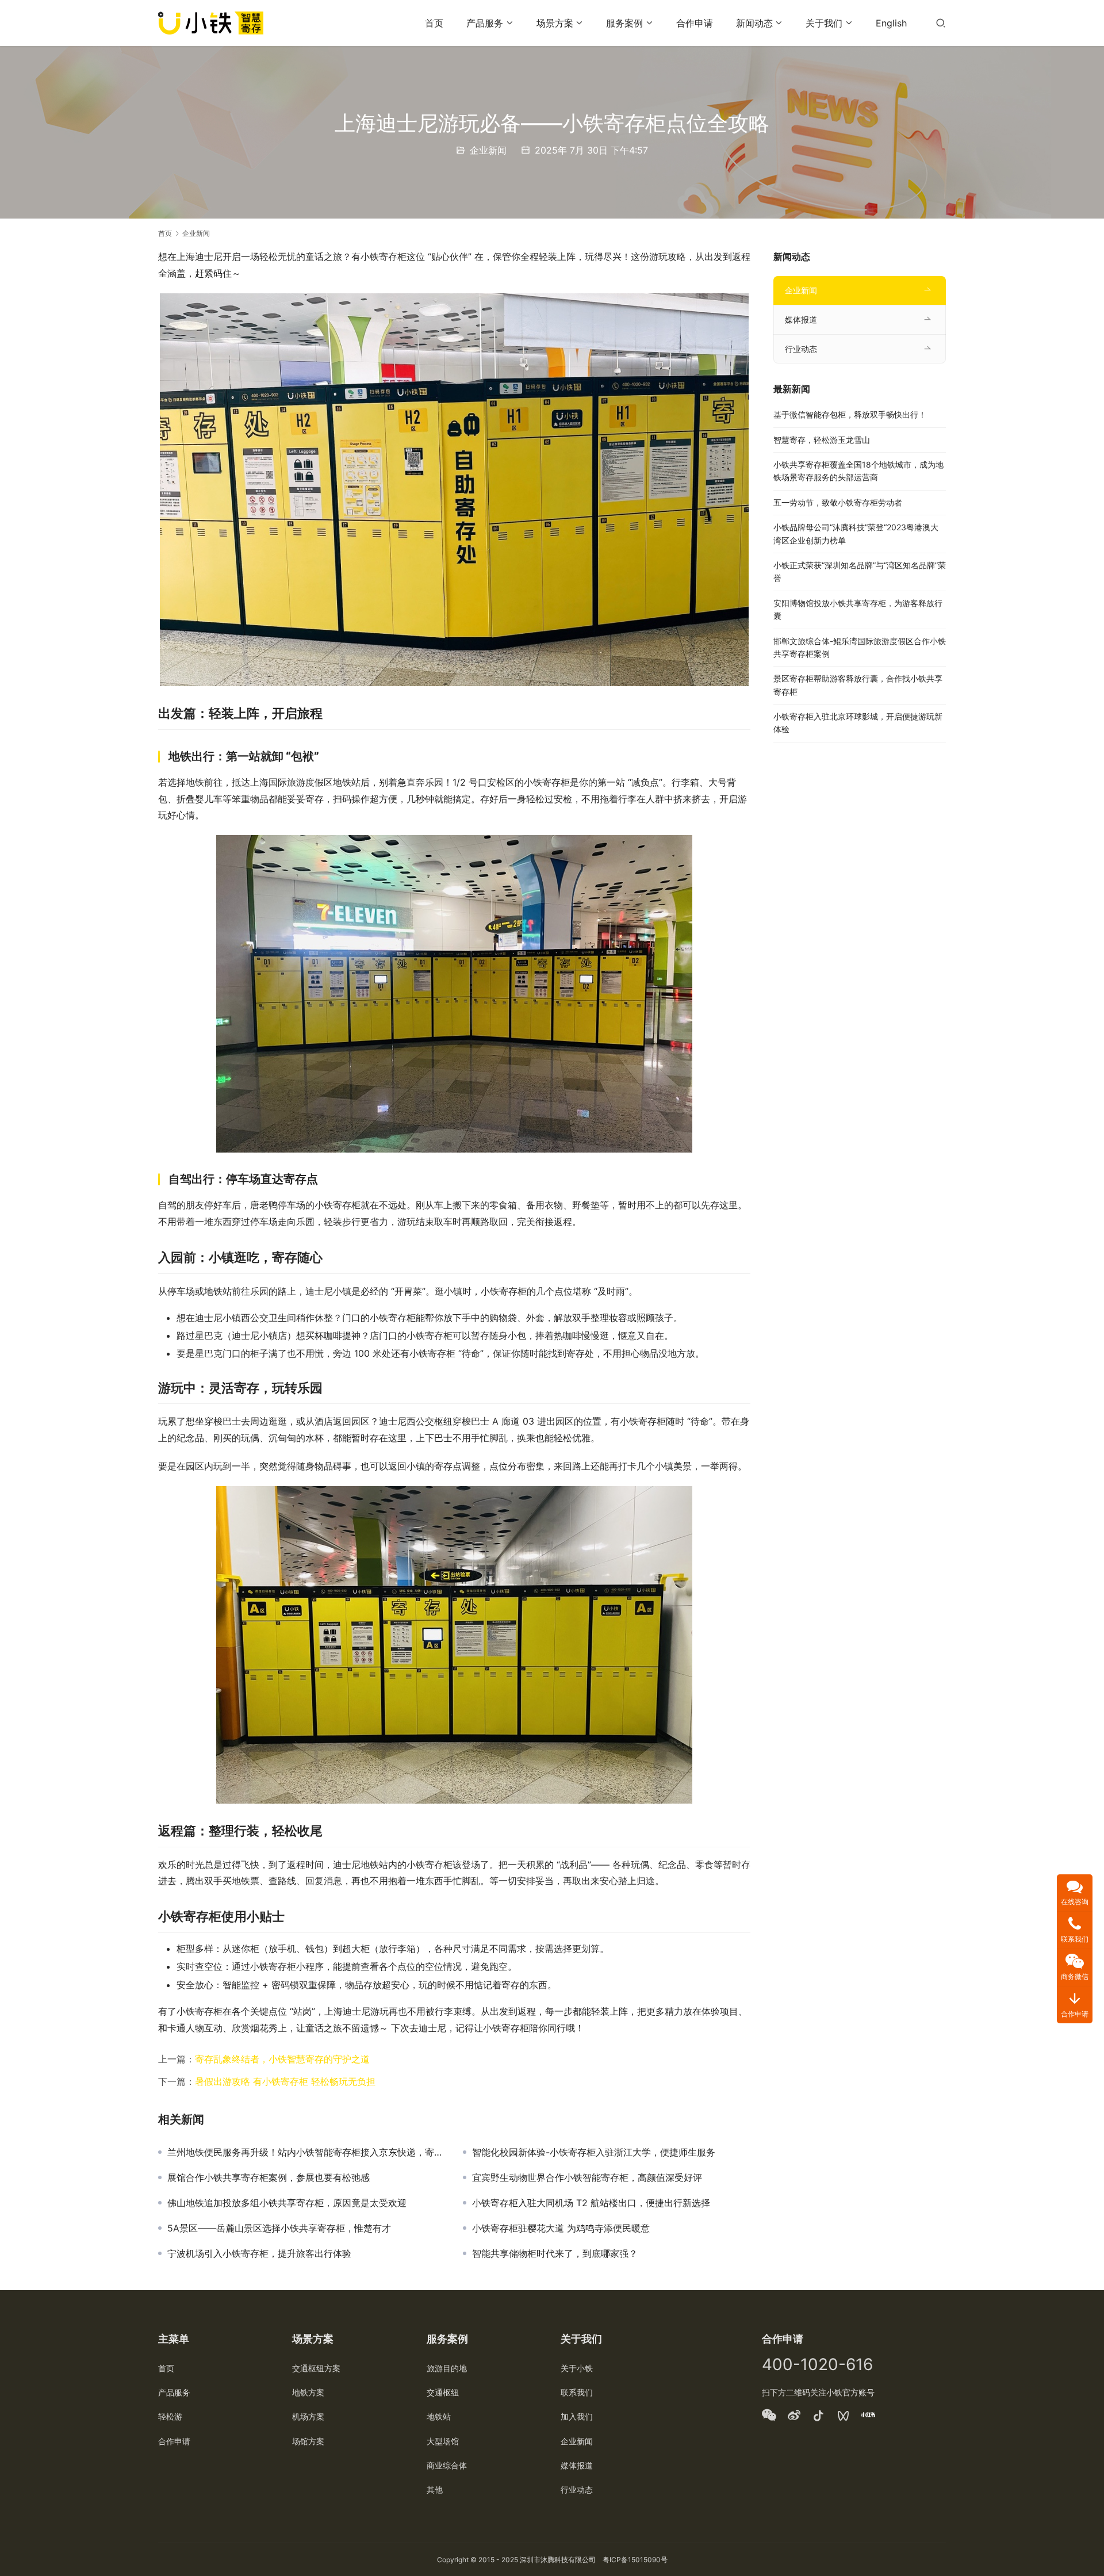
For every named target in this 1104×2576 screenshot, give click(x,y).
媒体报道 (801, 319)
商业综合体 (447, 2465)
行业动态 (801, 349)
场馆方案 (308, 2441)
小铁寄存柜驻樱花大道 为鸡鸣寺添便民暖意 (561, 2228)
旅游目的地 (447, 2368)
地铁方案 (308, 2392)
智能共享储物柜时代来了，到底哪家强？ (555, 2253)
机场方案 (308, 2416)
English (891, 23)
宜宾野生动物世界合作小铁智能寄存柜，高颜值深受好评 (587, 2177)
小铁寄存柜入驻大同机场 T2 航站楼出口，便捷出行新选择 (591, 2203)
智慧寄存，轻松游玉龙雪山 (822, 440)
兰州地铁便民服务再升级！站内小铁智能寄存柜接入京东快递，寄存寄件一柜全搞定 (306, 2152)
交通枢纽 (443, 2392)
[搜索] (941, 23)
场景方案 (555, 23)
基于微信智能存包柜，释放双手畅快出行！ (850, 414)
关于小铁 (577, 2368)
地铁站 (439, 2416)
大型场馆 (443, 2441)
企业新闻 (488, 150)
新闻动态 (754, 23)
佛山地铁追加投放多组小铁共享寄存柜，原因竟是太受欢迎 (287, 2203)
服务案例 (624, 23)
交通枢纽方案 (316, 2368)
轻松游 (170, 2416)
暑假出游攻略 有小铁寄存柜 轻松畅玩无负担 (285, 2081)
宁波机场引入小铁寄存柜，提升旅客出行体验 (259, 2253)
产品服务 (485, 23)
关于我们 (824, 23)
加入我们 (577, 2416)
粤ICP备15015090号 (635, 2560)
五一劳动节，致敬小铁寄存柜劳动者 (838, 502)
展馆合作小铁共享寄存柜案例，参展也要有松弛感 (269, 2177)
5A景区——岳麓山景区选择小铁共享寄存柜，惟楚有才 (279, 2228)
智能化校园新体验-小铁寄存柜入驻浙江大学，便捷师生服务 (594, 2152)
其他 (435, 2489)
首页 (434, 23)
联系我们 (577, 2392)
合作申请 (695, 23)
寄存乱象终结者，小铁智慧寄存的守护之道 (282, 2059)
